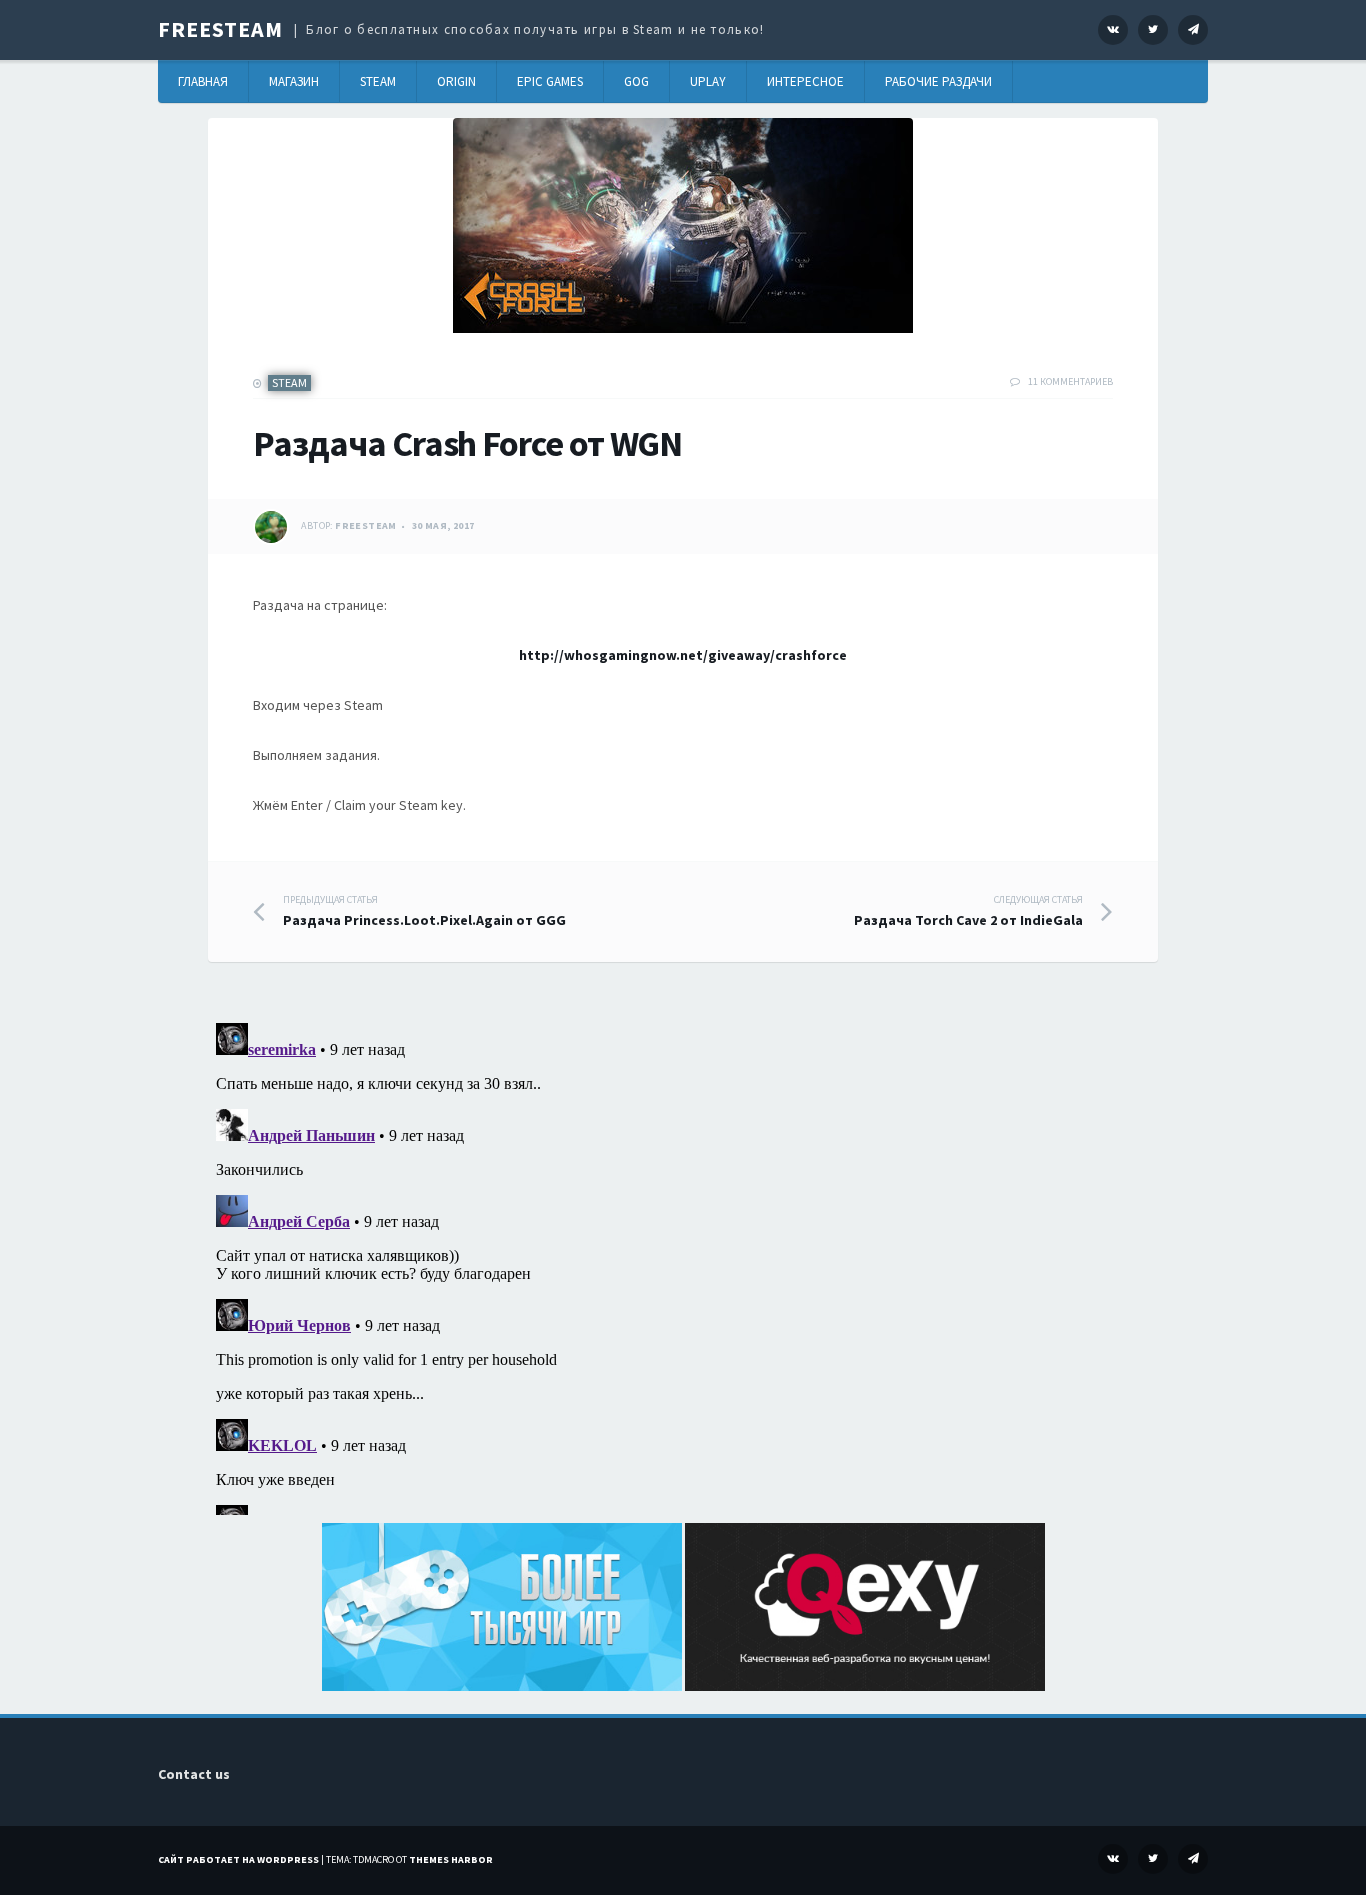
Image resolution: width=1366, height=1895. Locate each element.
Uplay (708, 81)
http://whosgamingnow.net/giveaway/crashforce (683, 655)
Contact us (194, 1774)
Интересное (805, 81)
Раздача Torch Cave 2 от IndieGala (968, 911)
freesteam (366, 525)
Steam (378, 81)
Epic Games (550, 81)
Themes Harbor (451, 1859)
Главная (203, 81)
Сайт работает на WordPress (238, 1859)
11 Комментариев (1070, 381)
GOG (636, 81)
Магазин (294, 81)
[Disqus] (682, 1265)
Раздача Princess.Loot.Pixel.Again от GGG (424, 911)
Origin (456, 81)
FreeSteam (220, 29)
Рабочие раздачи (938, 81)
